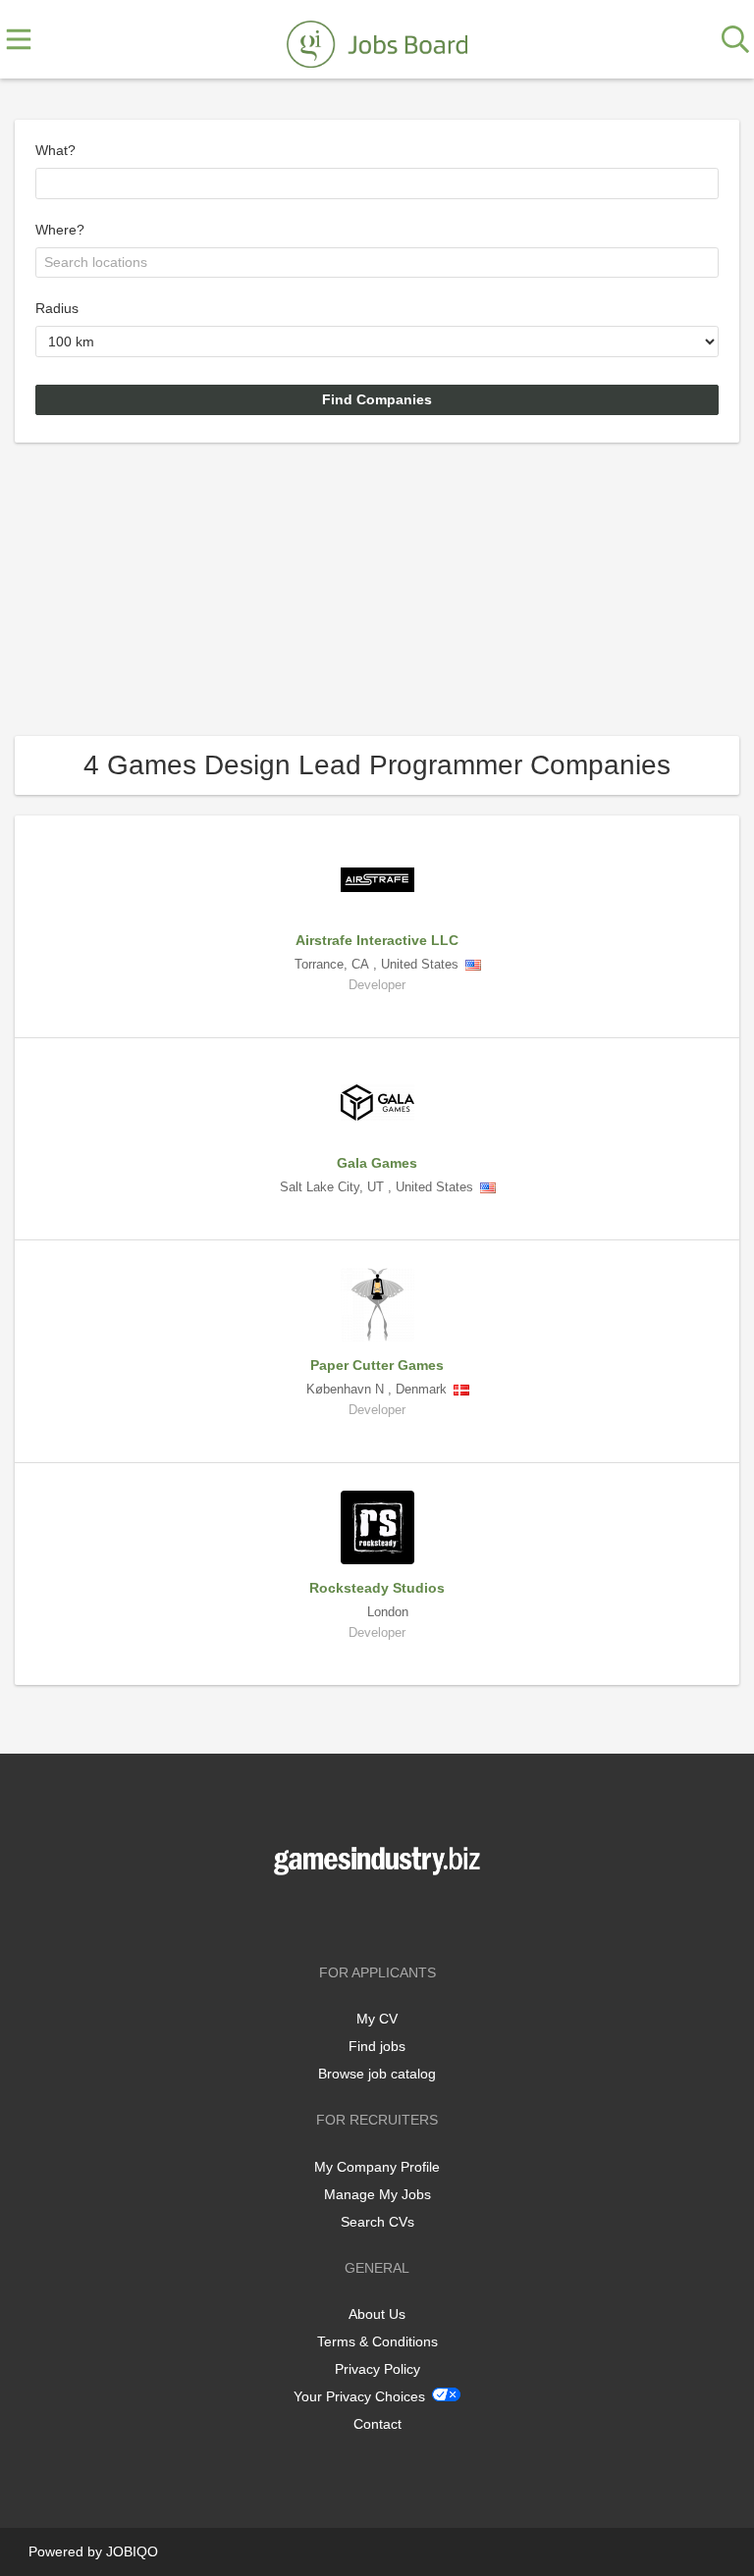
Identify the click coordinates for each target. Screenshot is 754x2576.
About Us (377, 2314)
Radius (57, 308)
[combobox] (377, 184)
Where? (60, 230)
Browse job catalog (377, 2074)
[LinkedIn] (409, 1916)
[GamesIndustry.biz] (377, 40)
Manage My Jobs (377, 2194)
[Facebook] (348, 1916)
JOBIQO (132, 2551)
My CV (377, 2019)
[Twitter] (380, 1916)
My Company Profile (377, 2167)
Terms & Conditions (377, 2341)
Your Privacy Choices (359, 2396)
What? (55, 150)
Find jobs (377, 2046)
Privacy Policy (377, 2369)
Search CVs (377, 2222)
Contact (377, 2424)
